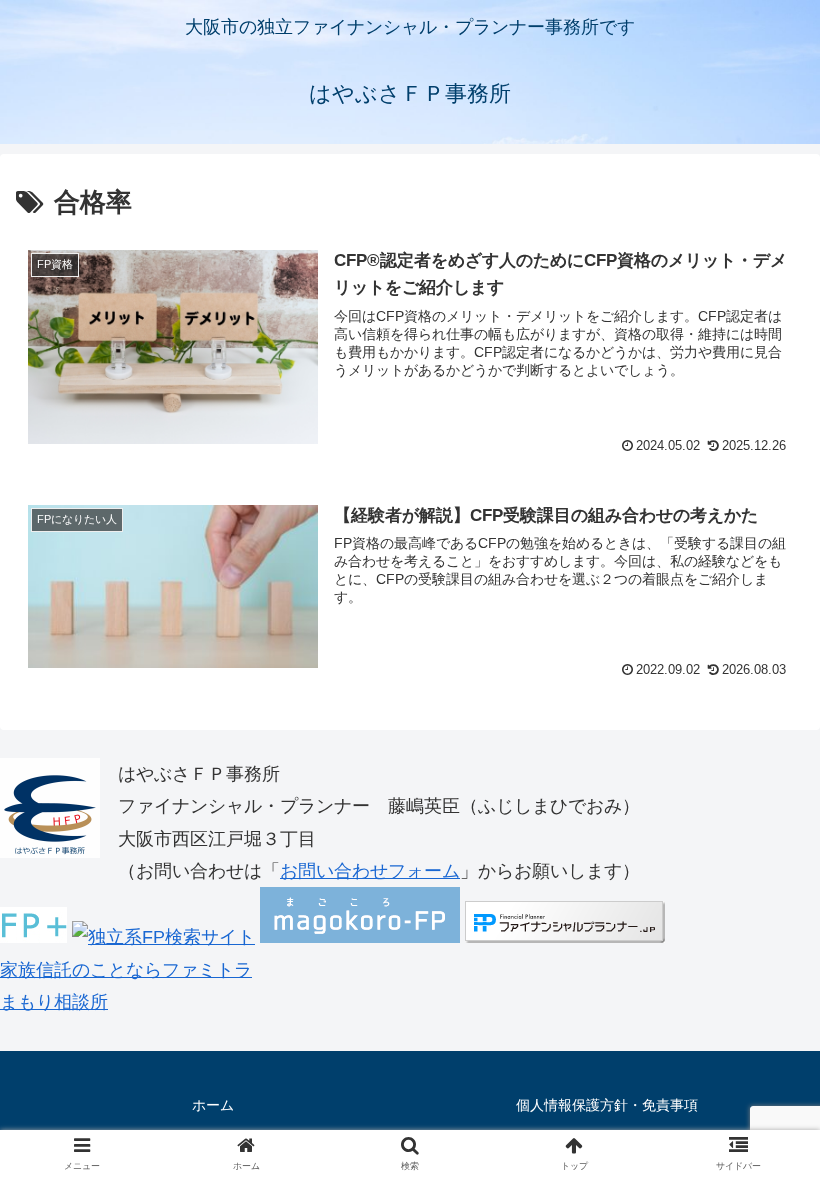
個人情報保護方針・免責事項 (607, 1105)
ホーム (213, 1105)
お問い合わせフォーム (370, 871)
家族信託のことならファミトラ (126, 970)
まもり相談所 (54, 1002)
